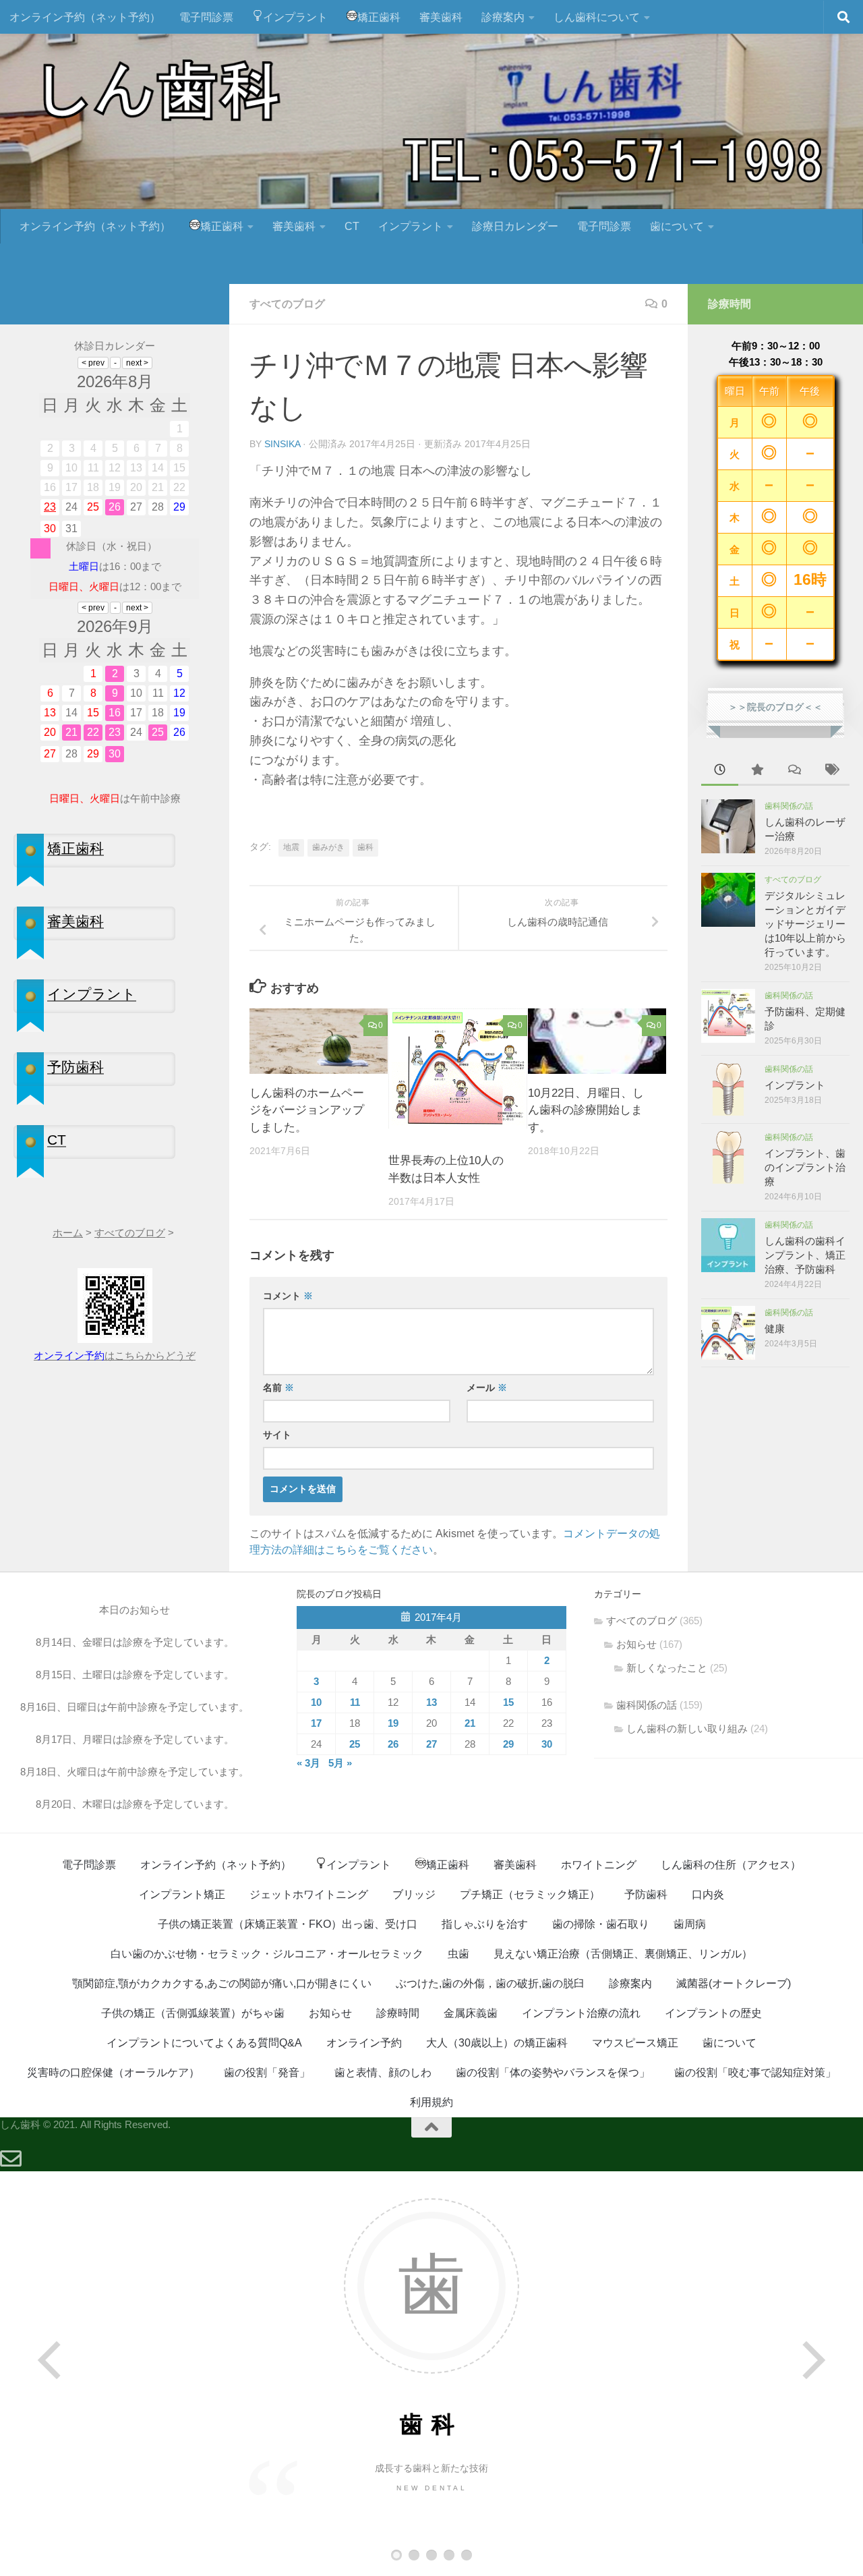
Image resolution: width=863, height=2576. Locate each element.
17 (316, 1723)
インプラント (295, 17)
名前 (278, 1387)
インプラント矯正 (182, 1894)
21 (470, 1723)
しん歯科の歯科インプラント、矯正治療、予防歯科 (805, 1255)
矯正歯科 (379, 17)
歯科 (365, 847)
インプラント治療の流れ (581, 2013)
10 (316, 1702)
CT (352, 226)
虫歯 (458, 1954)
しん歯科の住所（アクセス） (731, 1865)
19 (393, 1723)
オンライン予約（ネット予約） (85, 17)
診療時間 (398, 2013)
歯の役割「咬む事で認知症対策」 (755, 2072)
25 (355, 1744)
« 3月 (308, 1763)
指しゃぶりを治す (485, 1924)
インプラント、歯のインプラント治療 (805, 1167)
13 (431, 1702)
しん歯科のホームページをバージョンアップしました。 (307, 1110)
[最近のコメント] (794, 771)
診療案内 (503, 17)
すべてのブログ (287, 304)
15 (508, 1702)
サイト (277, 1435)
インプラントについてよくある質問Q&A (204, 2043)
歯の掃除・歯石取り (601, 1924)
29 (508, 1744)
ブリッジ (414, 1894)
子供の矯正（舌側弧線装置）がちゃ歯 (193, 2013)
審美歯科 (441, 17)
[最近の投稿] (720, 771)
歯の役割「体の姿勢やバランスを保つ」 (553, 2072)
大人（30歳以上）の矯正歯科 (497, 2043)
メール (487, 1387)
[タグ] (831, 771)
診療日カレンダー (515, 226)
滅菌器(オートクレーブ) (734, 1983)
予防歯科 (646, 1894)
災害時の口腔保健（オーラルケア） (113, 2072)
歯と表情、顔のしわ (383, 2072)
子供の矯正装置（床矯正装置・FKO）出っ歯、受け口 (288, 1924)
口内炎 (708, 1894)
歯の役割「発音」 (267, 2072)
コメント (288, 1296)
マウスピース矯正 (635, 2043)
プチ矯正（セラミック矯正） (530, 1894)
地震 (291, 847)
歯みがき (328, 847)
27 (431, 1744)
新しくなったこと (667, 1668)
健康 (775, 1328)
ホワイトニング (599, 1865)
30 (547, 1744)
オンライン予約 (364, 2043)
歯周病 (690, 1924)
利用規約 (431, 2102)
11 (355, 1702)
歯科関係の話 (789, 806)
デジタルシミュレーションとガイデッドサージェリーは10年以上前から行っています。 (805, 924)
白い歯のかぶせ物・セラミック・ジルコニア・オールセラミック (267, 1954)
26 (393, 1744)
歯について (677, 226)
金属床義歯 (471, 2013)
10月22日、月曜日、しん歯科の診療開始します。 (586, 1110)
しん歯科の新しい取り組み (687, 1728)
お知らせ (636, 1644)
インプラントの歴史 (713, 2013)
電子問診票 (206, 17)
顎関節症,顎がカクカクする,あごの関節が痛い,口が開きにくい (222, 1983)
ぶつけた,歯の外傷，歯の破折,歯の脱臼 (490, 1983)
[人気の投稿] (757, 771)
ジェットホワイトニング (309, 1894)
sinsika (282, 444)
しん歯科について (597, 17)
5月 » (340, 1763)
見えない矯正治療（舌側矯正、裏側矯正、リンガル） (623, 1954)
